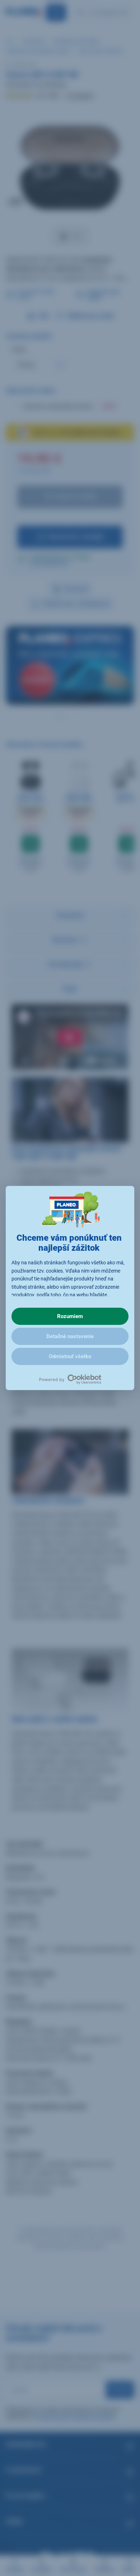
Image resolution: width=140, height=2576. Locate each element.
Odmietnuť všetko (70, 1356)
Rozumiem (70, 1316)
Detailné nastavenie (70, 1336)
